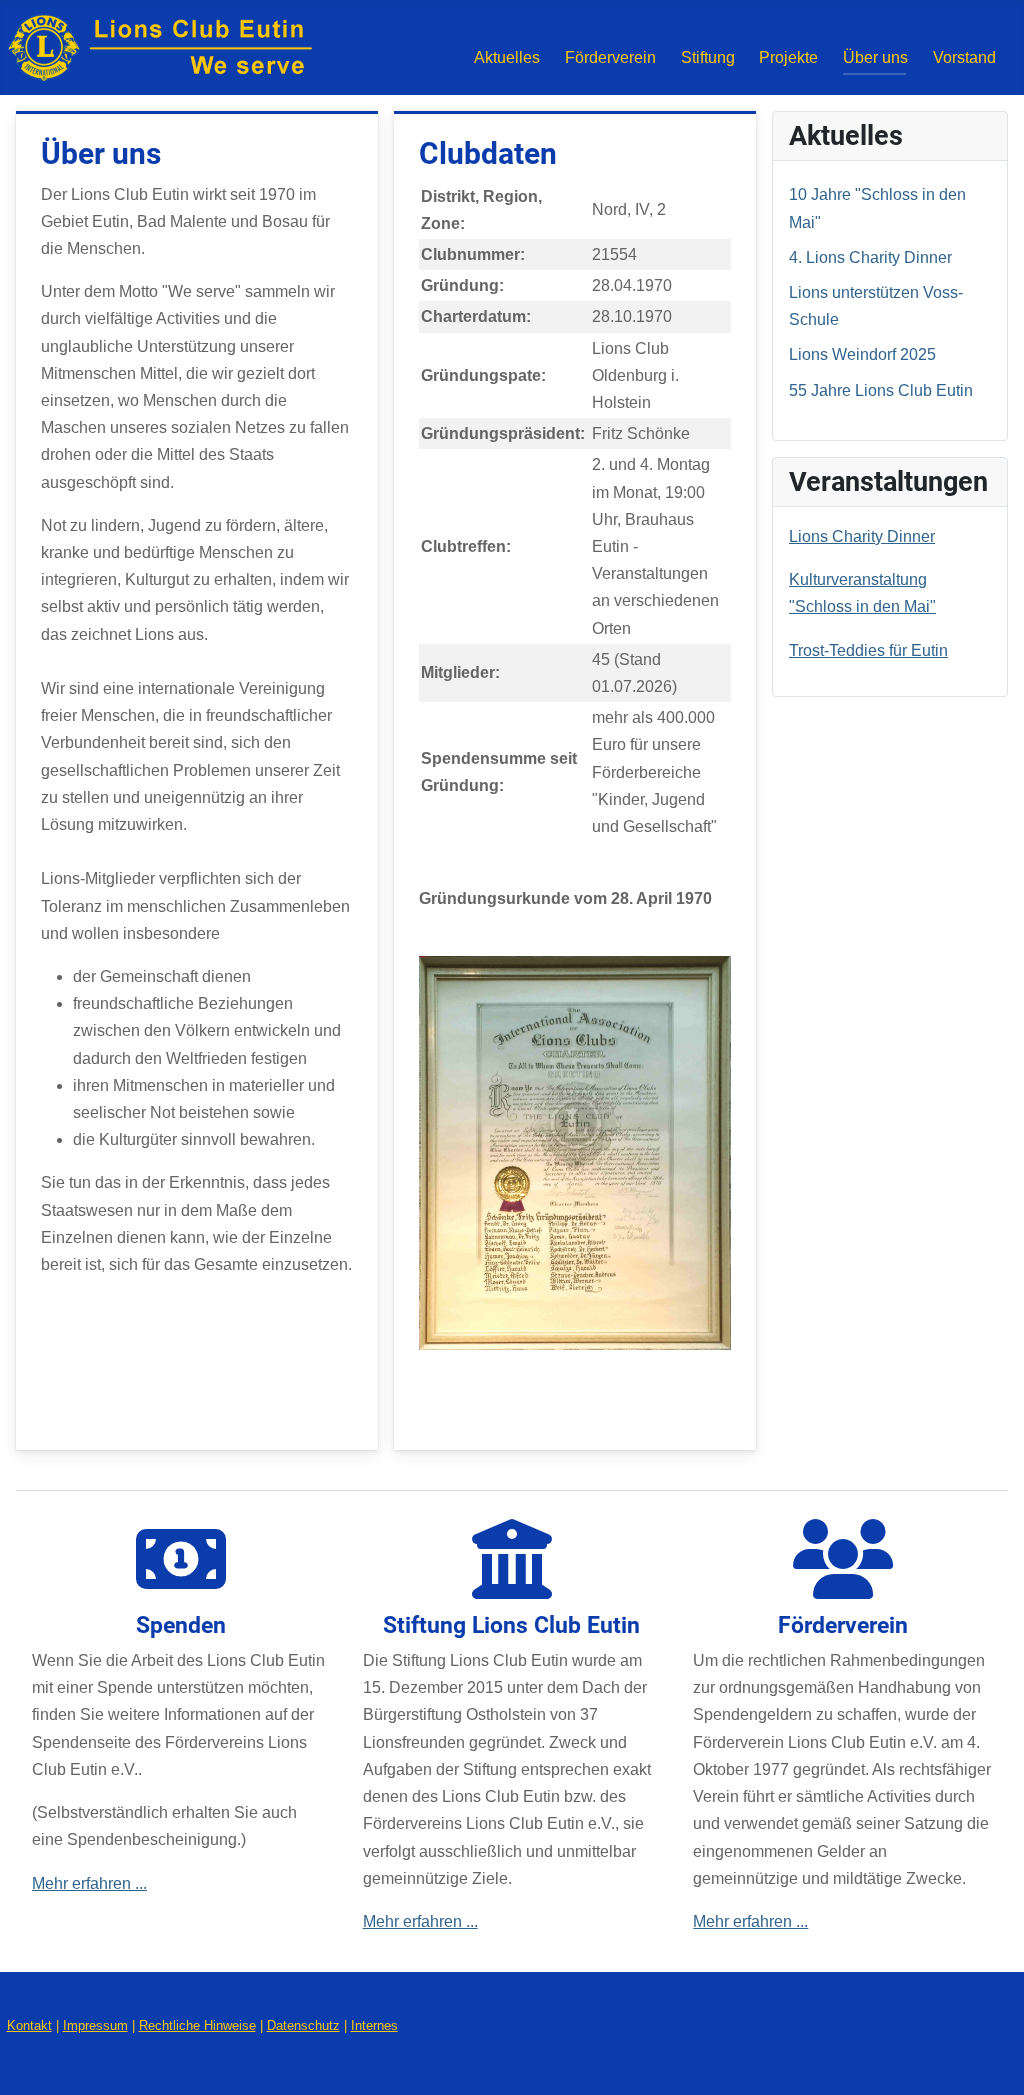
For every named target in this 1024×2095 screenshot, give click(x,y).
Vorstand (964, 57)
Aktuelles (507, 57)
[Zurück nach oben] (989, 2056)
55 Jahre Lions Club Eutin (881, 390)
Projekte (788, 57)
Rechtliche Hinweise (197, 2025)
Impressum (95, 2025)
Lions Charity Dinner (862, 536)
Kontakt (29, 2025)
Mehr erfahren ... (89, 1883)
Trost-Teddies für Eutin (868, 650)
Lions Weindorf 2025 (862, 354)
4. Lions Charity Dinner (870, 257)
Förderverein (610, 57)
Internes (374, 2025)
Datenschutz (303, 2025)
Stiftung (708, 57)
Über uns (875, 57)
